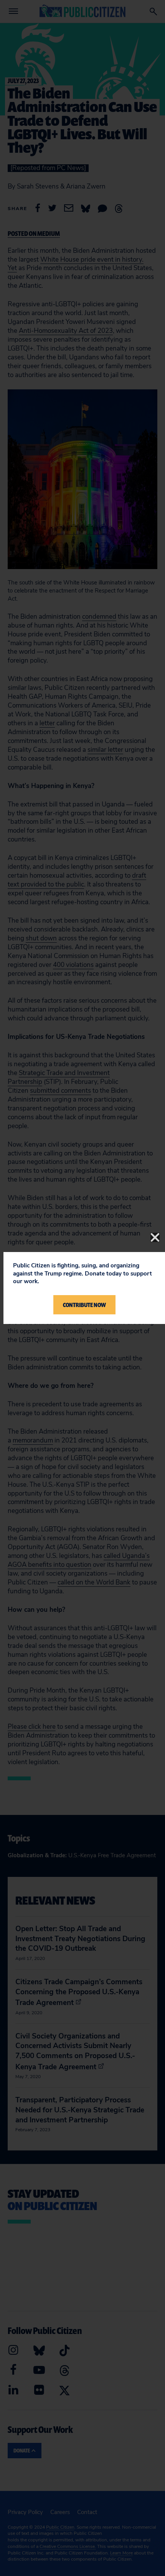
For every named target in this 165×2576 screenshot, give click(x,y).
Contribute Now (84, 1305)
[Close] (155, 1237)
